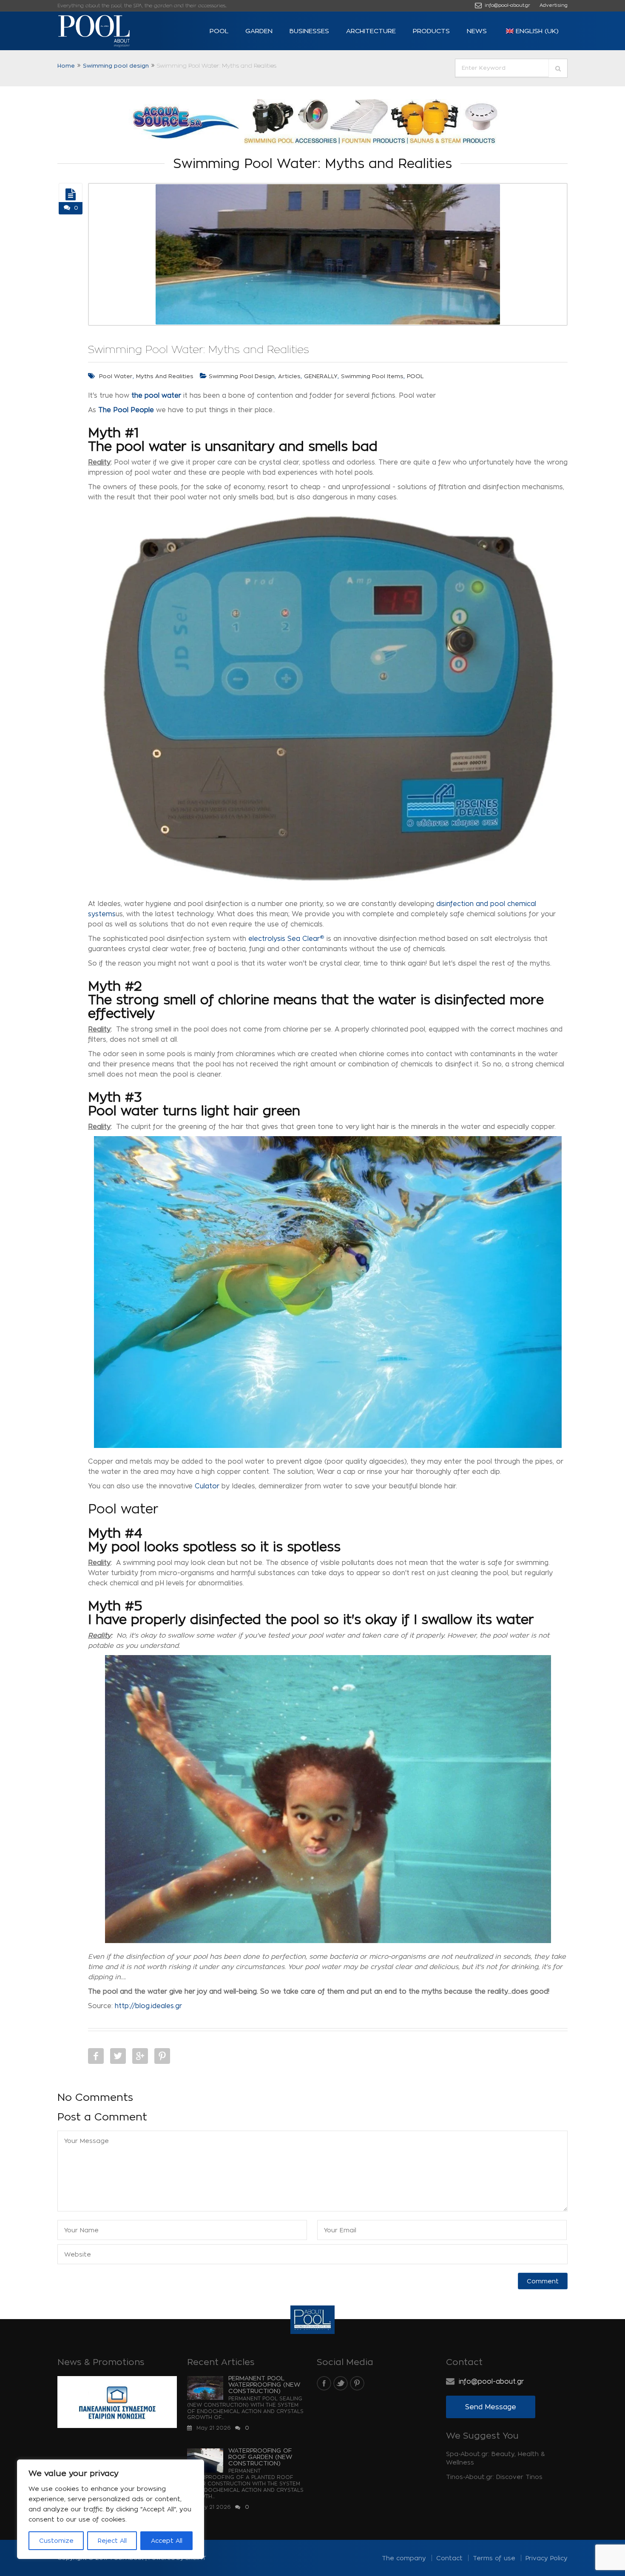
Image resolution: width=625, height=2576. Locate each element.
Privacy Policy (547, 2558)
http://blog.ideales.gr (148, 2006)
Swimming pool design (116, 66)
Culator (207, 1486)
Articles (289, 376)
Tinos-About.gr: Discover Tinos (494, 2477)
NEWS (477, 31)
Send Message (491, 2407)
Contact (449, 2558)
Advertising (554, 5)
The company (404, 2558)
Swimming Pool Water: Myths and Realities (199, 349)
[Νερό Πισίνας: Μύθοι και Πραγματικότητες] (71, 194)
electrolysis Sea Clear (286, 939)
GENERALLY (321, 376)
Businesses (309, 31)
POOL (219, 31)
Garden (259, 31)
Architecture (371, 31)
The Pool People (126, 410)
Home (66, 66)
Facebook (96, 2056)
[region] (111, 2509)
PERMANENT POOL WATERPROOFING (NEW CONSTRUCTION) (264, 2384)
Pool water (116, 376)
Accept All (167, 2540)
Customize (56, 2540)
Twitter (118, 2056)
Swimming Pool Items (372, 376)
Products (431, 31)
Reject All (112, 2540)
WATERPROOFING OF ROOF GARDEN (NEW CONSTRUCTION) (260, 2457)
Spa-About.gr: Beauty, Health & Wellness (496, 2458)
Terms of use (494, 2558)
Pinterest (162, 2056)
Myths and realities (165, 376)
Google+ (140, 2056)
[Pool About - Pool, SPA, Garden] (108, 31)
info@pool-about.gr (507, 5)
